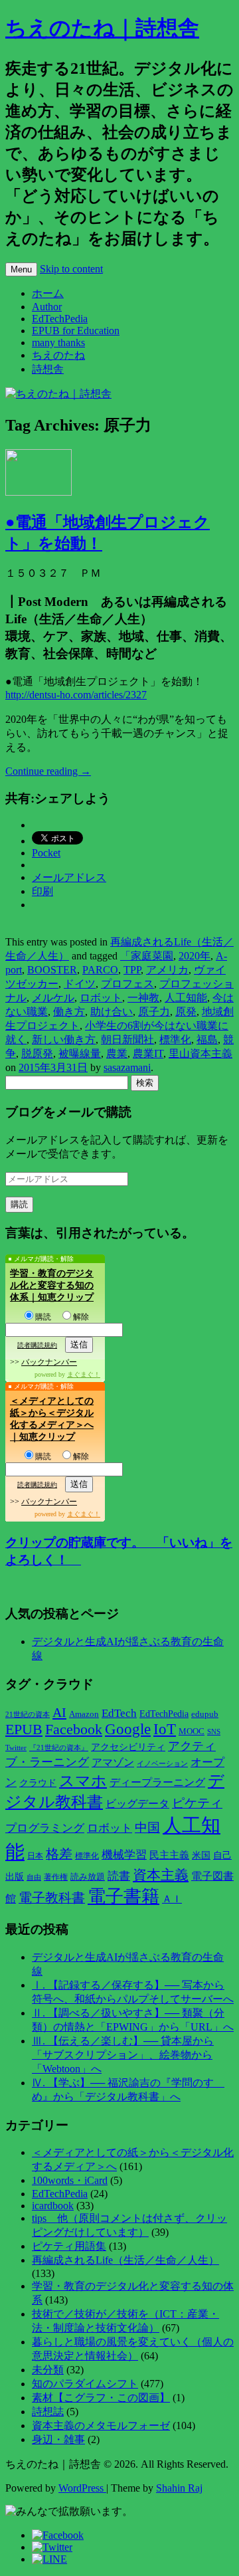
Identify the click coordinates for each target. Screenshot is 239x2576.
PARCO (100, 970)
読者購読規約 (37, 1345)
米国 (201, 1855)
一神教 (143, 998)
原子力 (154, 1012)
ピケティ (197, 1803)
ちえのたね (58, 355)
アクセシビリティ (128, 1747)
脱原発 (37, 1053)
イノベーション (162, 1763)
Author (47, 307)
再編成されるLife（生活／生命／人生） (125, 2260)
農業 (117, 1053)
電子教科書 (52, 1898)
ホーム (48, 293)
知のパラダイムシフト (85, 2384)
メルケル (53, 998)
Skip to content (71, 269)
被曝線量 (80, 1053)
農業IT (148, 1053)
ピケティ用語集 (69, 2246)
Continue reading (48, 771)
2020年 (195, 956)
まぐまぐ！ (84, 1374)
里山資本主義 (200, 1053)
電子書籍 (123, 1896)
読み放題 (88, 1877)
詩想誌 (48, 2412)
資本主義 (161, 1875)
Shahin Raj (179, 2488)
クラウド (38, 1783)
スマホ (83, 1781)
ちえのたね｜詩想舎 (102, 28)
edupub (205, 1714)
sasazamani (127, 1067)
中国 (147, 1828)
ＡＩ (172, 1899)
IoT (165, 1729)
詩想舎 (48, 369)
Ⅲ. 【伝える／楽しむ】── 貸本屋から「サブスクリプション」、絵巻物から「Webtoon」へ (123, 2055)
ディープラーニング (157, 1782)
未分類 (48, 2370)
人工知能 (186, 998)
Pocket (46, 853)
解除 (81, 1317)
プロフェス (127, 984)
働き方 (69, 1012)
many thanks (58, 343)
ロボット (101, 998)
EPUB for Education (76, 331)
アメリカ (167, 970)
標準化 (175, 1040)
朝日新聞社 (127, 1040)
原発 (186, 1012)
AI (59, 1712)
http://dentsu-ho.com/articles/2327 (76, 695)
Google (128, 1729)
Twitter (16, 1747)
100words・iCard (70, 2180)
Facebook (74, 1730)
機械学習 (124, 1855)
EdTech (119, 1713)
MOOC (192, 1732)
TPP (132, 970)
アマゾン (113, 1762)
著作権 (56, 1877)
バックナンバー (49, 1362)
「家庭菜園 (147, 956)
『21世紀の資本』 (59, 1747)
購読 (43, 1317)
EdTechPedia (60, 319)
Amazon (84, 1714)
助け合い (112, 1012)
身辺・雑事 (58, 2439)
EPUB (24, 1729)
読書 (119, 1876)
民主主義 (169, 1855)
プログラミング (45, 1828)
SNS (214, 1732)
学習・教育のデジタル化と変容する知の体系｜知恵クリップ (52, 1285)
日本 (35, 1856)
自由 (34, 1877)
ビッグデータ (137, 1804)
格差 (59, 1854)
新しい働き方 (64, 1040)
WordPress (82, 2488)
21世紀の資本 (28, 1715)
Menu (21, 269)
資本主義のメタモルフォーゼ (101, 2426)
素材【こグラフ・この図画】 (101, 2398)
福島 (207, 1040)
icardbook (53, 2206)
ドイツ (80, 984)
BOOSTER (52, 970)
